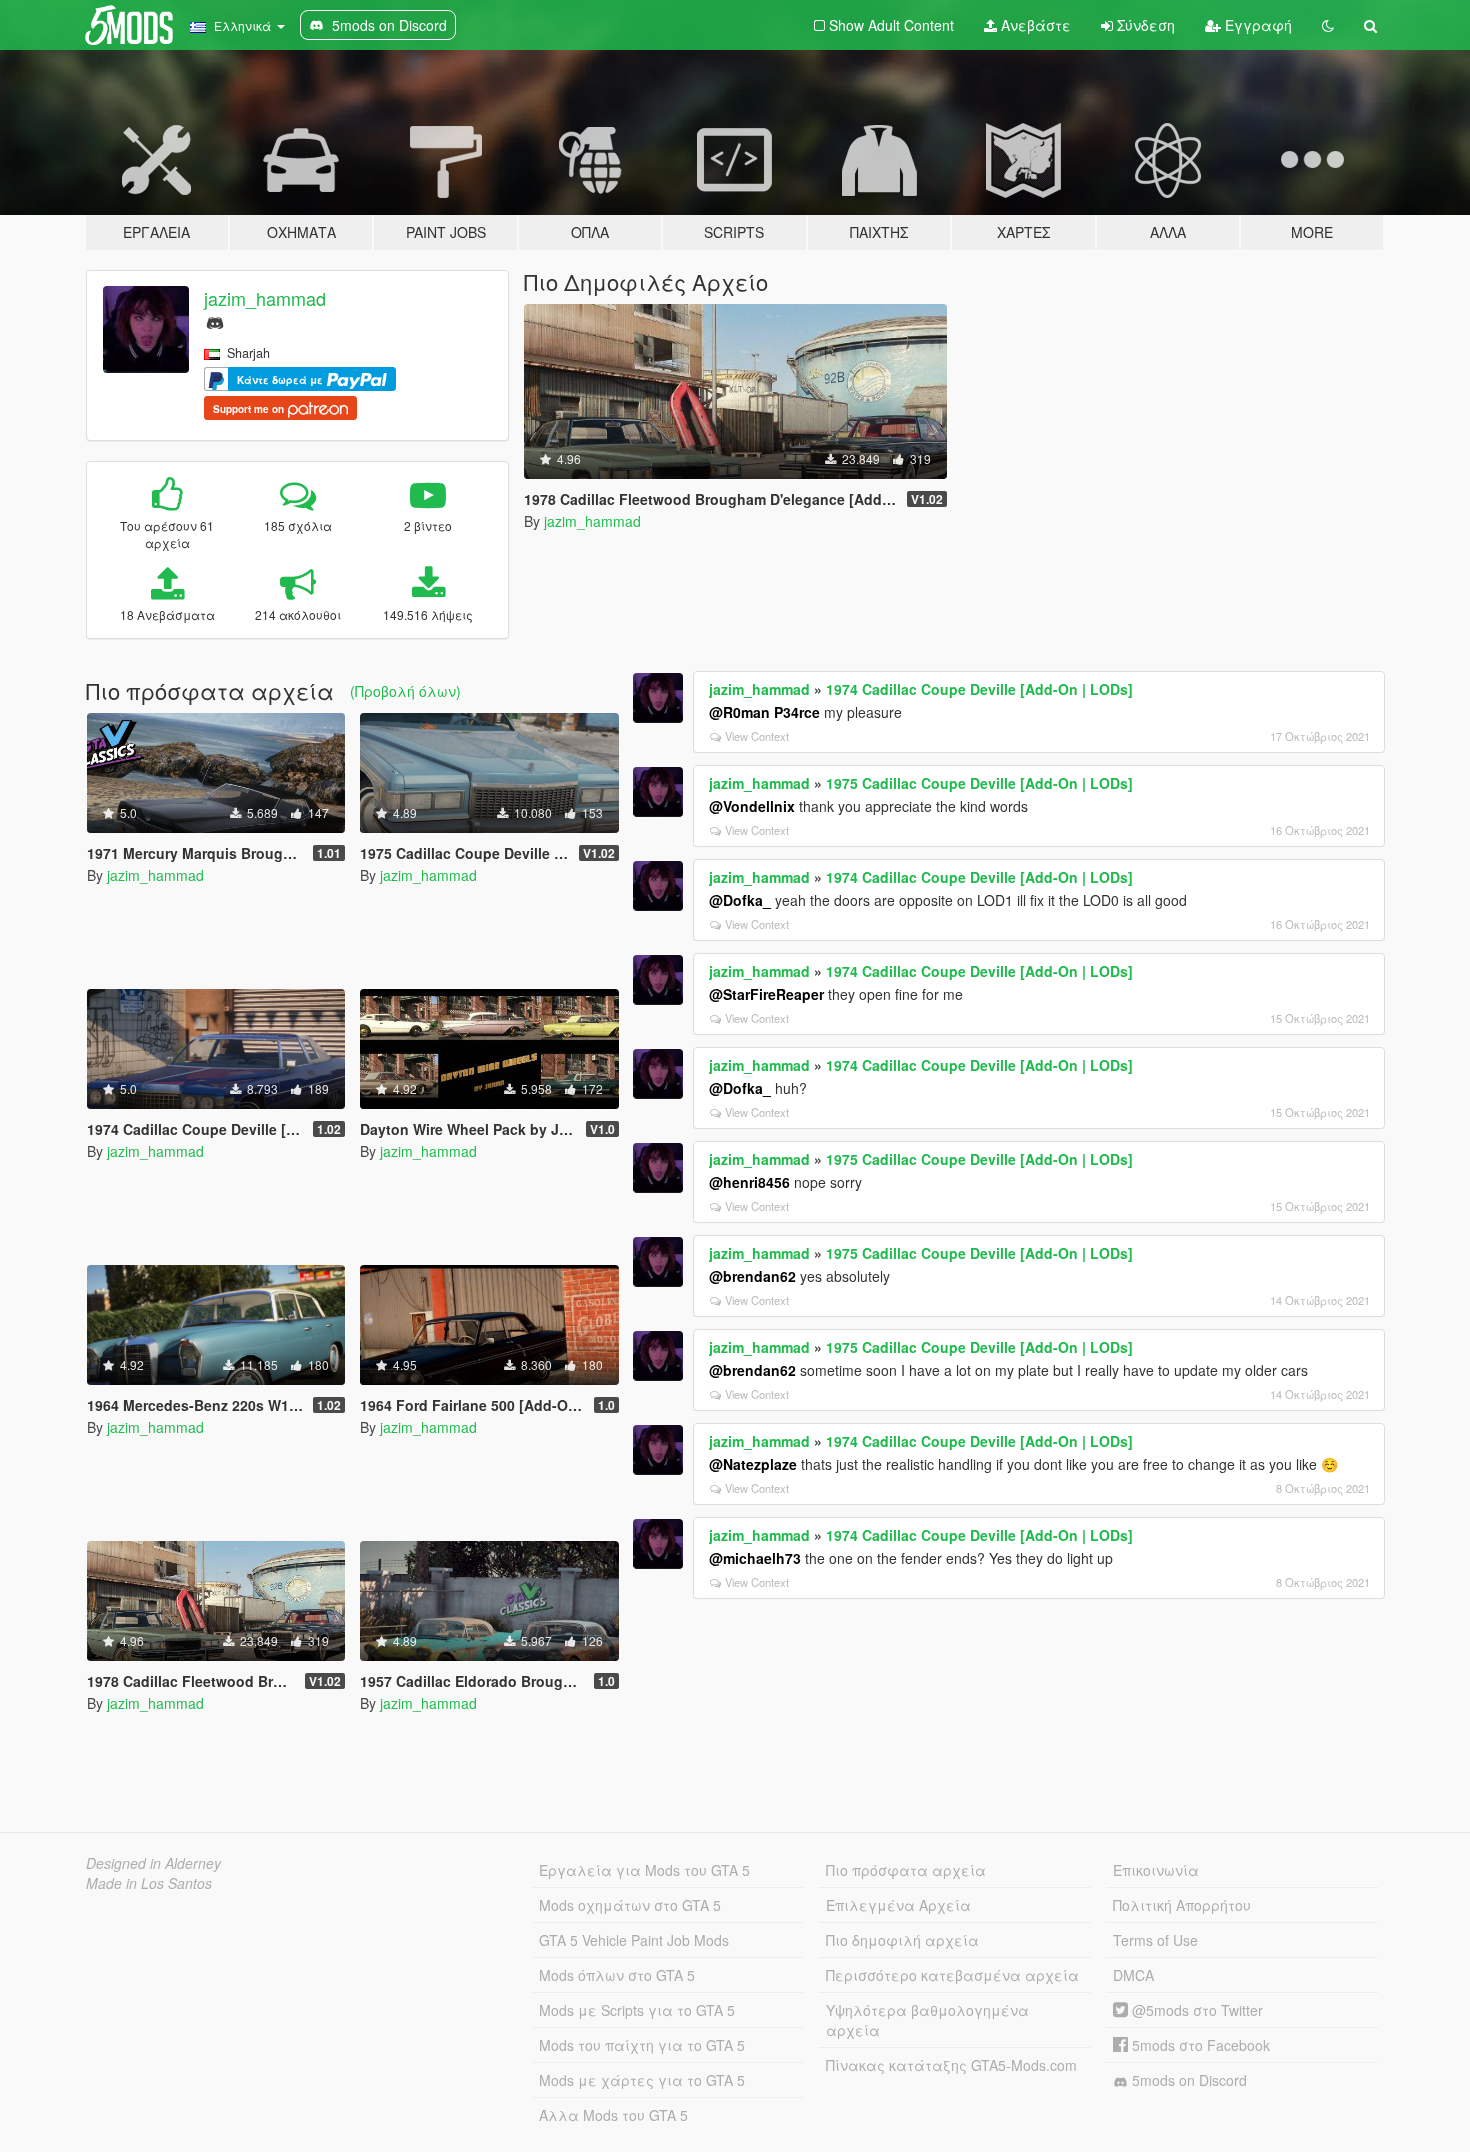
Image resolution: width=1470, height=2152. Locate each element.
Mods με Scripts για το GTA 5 (637, 2010)
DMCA (1133, 1975)
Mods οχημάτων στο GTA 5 (630, 1905)
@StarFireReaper (766, 994)
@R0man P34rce (764, 712)
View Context (757, 736)
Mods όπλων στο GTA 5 (617, 1975)
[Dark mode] (1328, 25)
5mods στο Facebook (1199, 2045)
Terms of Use (1155, 1940)
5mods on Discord (1187, 2080)
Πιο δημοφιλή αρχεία (902, 1940)
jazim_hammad (265, 298)
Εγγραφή (1256, 25)
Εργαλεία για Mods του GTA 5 (644, 1870)
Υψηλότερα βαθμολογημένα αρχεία (927, 2020)
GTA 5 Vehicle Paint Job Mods (634, 1940)
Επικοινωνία (1156, 1870)
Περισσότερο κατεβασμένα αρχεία (952, 1975)
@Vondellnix (752, 806)
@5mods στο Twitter (1195, 2010)
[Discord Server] (215, 320)
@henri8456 (749, 1182)
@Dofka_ (740, 900)
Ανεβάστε (1034, 25)
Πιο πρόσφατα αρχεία (906, 1870)
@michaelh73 (755, 1558)
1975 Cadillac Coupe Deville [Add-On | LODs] (979, 783)
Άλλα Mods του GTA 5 (613, 2115)
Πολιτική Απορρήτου (1182, 1905)
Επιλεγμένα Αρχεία (898, 1905)
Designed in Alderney (153, 1863)
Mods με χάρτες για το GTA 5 (642, 2080)
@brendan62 (752, 1276)
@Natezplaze (753, 1464)
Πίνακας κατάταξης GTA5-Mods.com (951, 2065)
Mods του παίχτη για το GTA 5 (642, 2045)
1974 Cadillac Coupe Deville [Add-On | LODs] (979, 689)
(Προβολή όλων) (405, 691)
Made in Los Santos (149, 1883)
